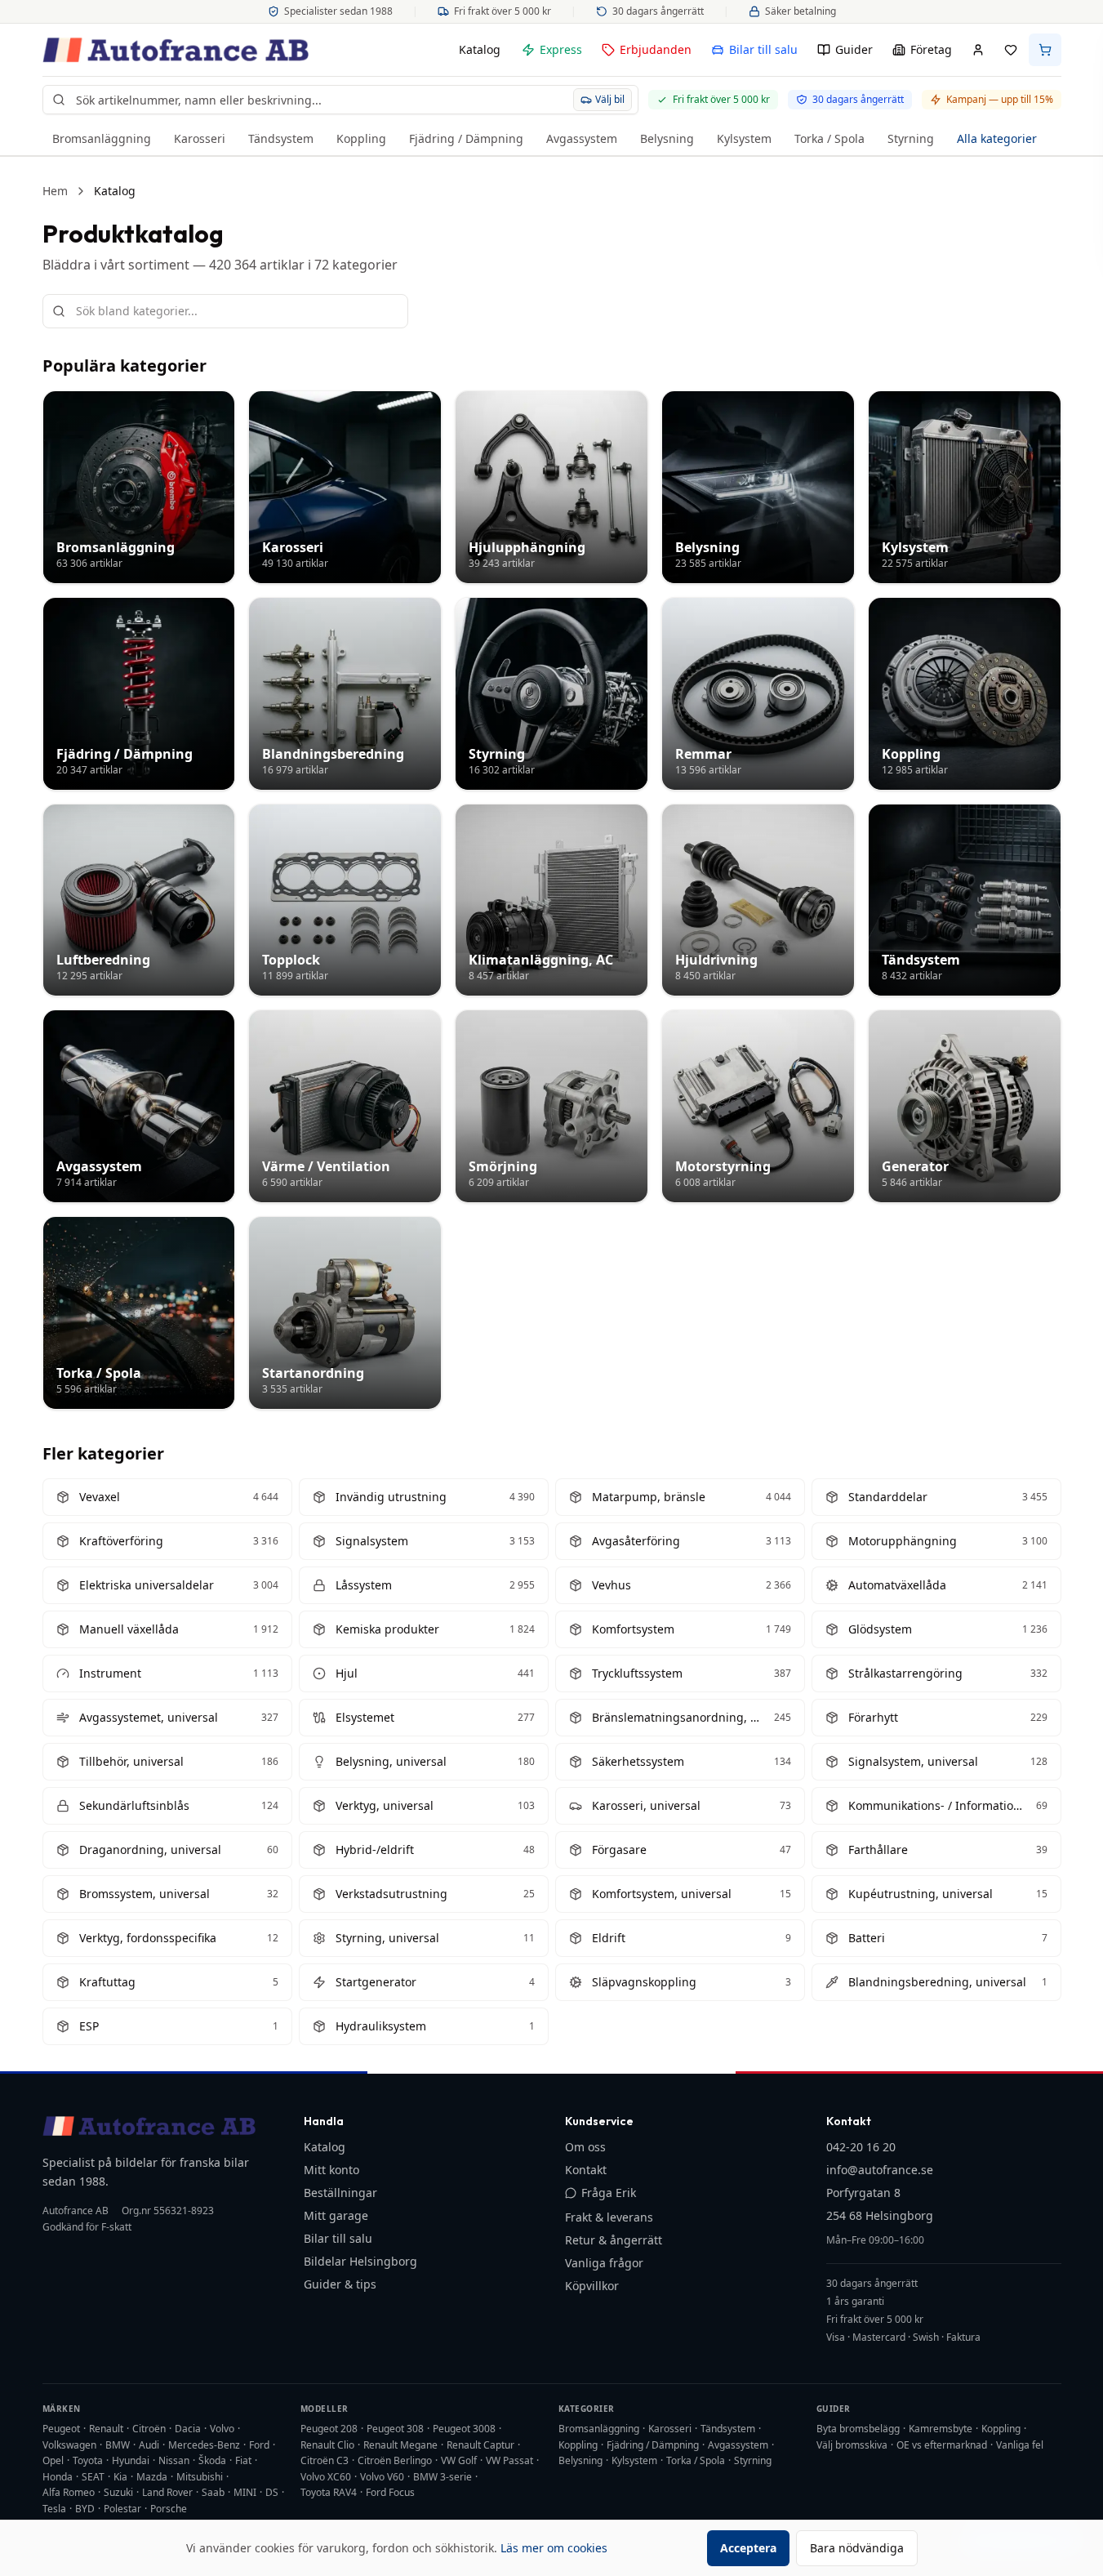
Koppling (361, 138)
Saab (213, 2492)
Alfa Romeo (69, 2492)
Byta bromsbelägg (858, 2429)
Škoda (212, 2460)
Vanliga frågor (604, 2263)
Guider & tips (340, 2284)
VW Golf (459, 2460)
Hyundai (131, 2460)
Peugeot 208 (329, 2429)
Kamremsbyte (941, 2429)
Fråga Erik (609, 2193)
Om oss (585, 2147)
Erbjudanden (656, 49)
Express (561, 49)
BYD (85, 2509)
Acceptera (748, 2548)
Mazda (152, 2477)
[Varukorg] (1045, 50)
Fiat (243, 2460)
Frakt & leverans (609, 2217)
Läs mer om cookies (554, 2548)
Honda (58, 2477)
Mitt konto (331, 2170)
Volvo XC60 (326, 2477)
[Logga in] (978, 50)
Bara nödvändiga (857, 2548)
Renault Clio (327, 2445)
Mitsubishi (200, 2477)
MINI (245, 2492)
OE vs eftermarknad (942, 2445)
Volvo (222, 2429)
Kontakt (586, 2170)
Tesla (54, 2509)
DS (272, 2492)
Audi (149, 2445)
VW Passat (509, 2460)
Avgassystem (582, 138)
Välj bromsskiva (852, 2445)
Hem (55, 191)
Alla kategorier (997, 138)
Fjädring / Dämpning (466, 138)
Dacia (188, 2429)
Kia (120, 2477)
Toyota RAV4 (329, 2492)
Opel (53, 2460)
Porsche (169, 2509)
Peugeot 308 (395, 2429)
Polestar (122, 2509)
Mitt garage (336, 2215)
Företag (931, 49)
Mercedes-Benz (204, 2445)
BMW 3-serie (443, 2477)
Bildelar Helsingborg (360, 2261)
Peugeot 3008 (464, 2429)
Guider (854, 49)
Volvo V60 (382, 2477)
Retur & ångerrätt (614, 2240)
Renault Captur (480, 2445)
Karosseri (200, 138)
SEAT (93, 2477)
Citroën (149, 2429)
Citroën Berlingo (395, 2460)
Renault (106, 2429)
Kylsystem (744, 138)
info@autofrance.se (880, 2170)
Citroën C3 (325, 2460)
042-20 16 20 (861, 2147)
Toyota (88, 2460)
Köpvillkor (592, 2286)
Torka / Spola (829, 138)
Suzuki (118, 2492)
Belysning (667, 138)
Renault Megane (400, 2445)
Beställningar (340, 2193)
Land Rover (167, 2492)
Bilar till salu (763, 49)
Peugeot (61, 2429)
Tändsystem (281, 138)
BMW (118, 2445)
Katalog (480, 49)
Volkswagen (69, 2445)
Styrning (911, 138)
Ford (259, 2445)
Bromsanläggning (102, 138)
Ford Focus (390, 2492)
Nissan (174, 2460)
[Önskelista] (1011, 50)
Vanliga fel (1020, 2445)
